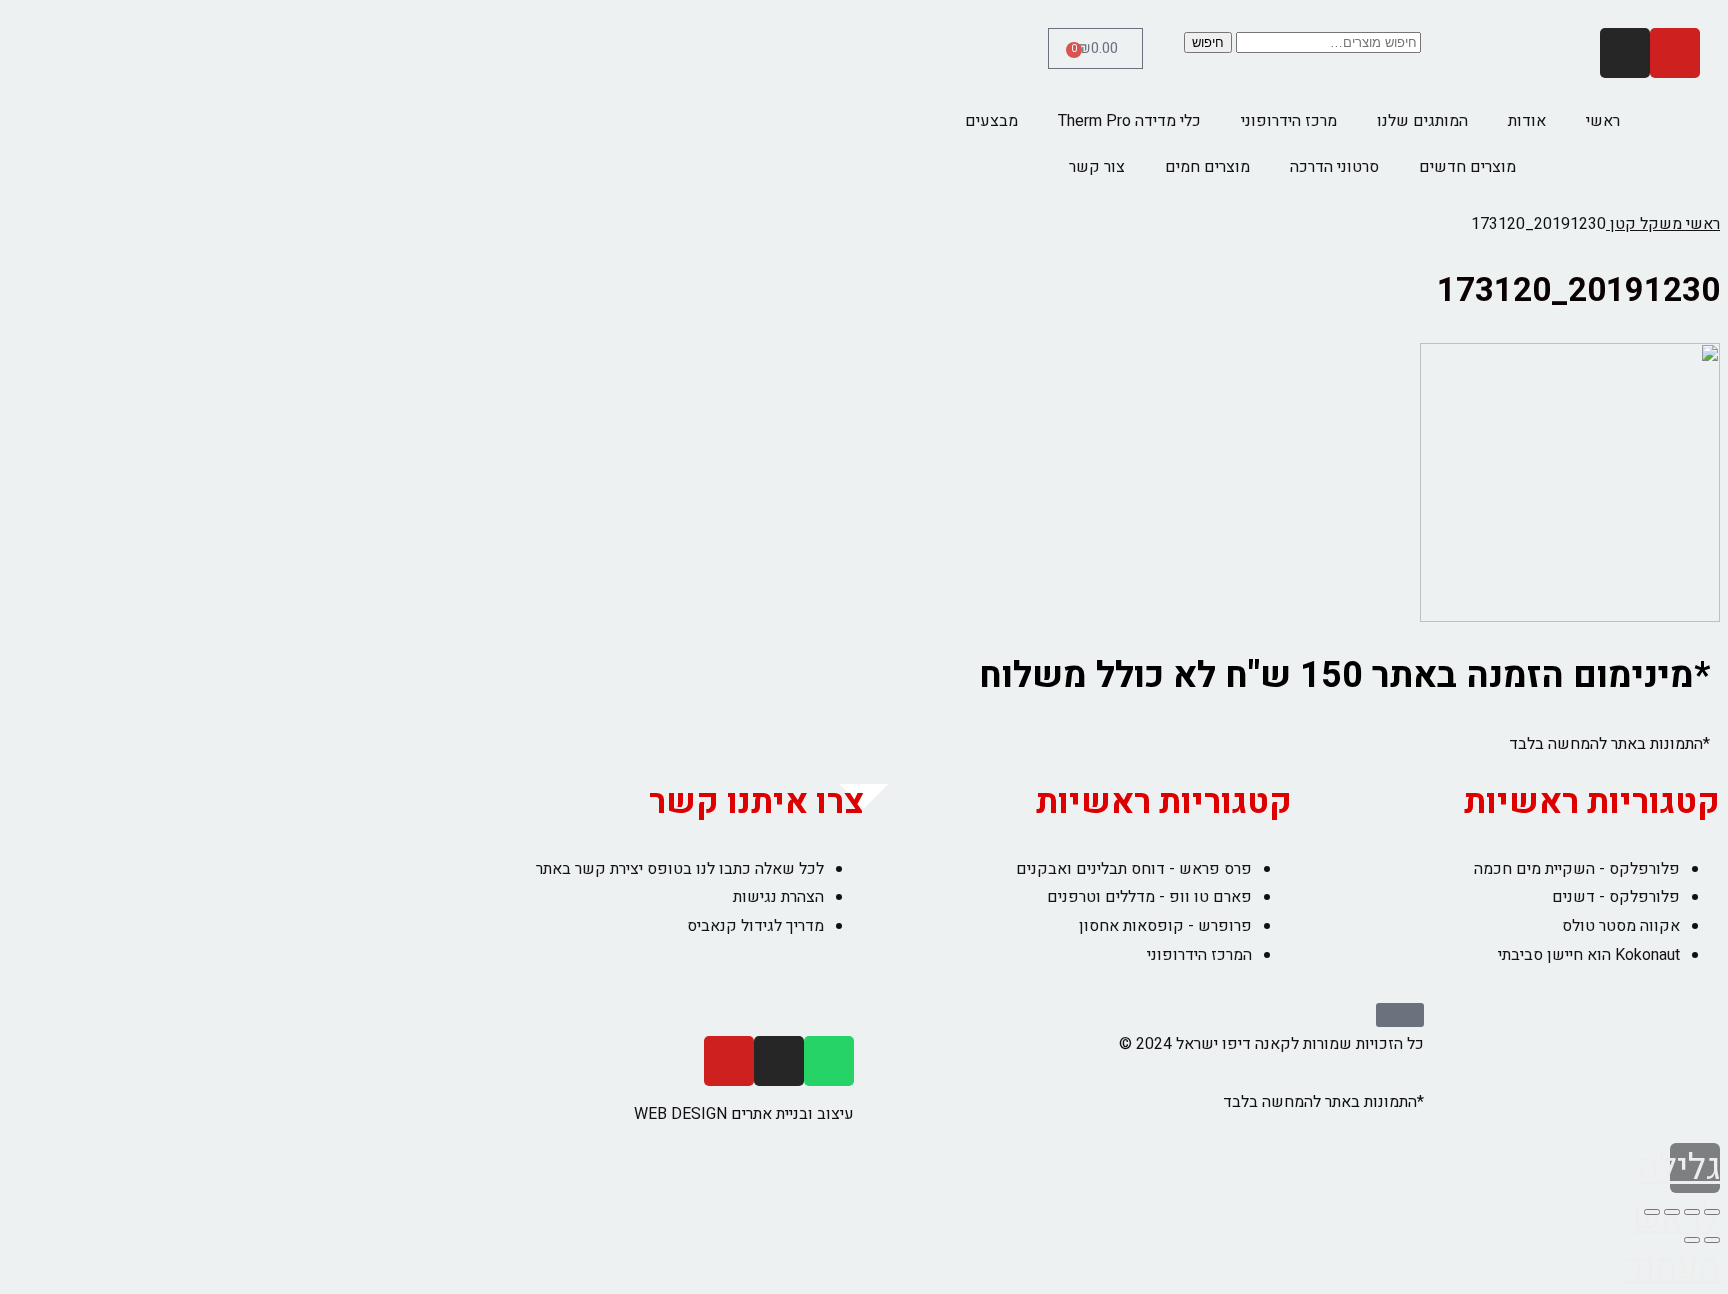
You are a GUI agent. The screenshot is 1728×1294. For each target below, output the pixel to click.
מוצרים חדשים (1467, 167)
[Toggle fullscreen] (1672, 1212)
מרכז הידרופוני (1289, 121)
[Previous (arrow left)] (1712, 1240)
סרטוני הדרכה (1334, 167)
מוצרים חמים (1207, 167)
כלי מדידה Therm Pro (1129, 121)
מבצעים (991, 121)
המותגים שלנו (1422, 121)
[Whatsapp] (829, 1061)
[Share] (1692, 1212)
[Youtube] (1675, 53)
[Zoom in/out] (1652, 1212)
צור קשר (1097, 167)
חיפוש (1208, 42)
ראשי (1603, 121)
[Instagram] (1625, 53)
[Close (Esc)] (1712, 1212)
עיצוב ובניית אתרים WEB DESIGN (744, 1114)
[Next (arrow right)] (1692, 1240)
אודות (1527, 121)
